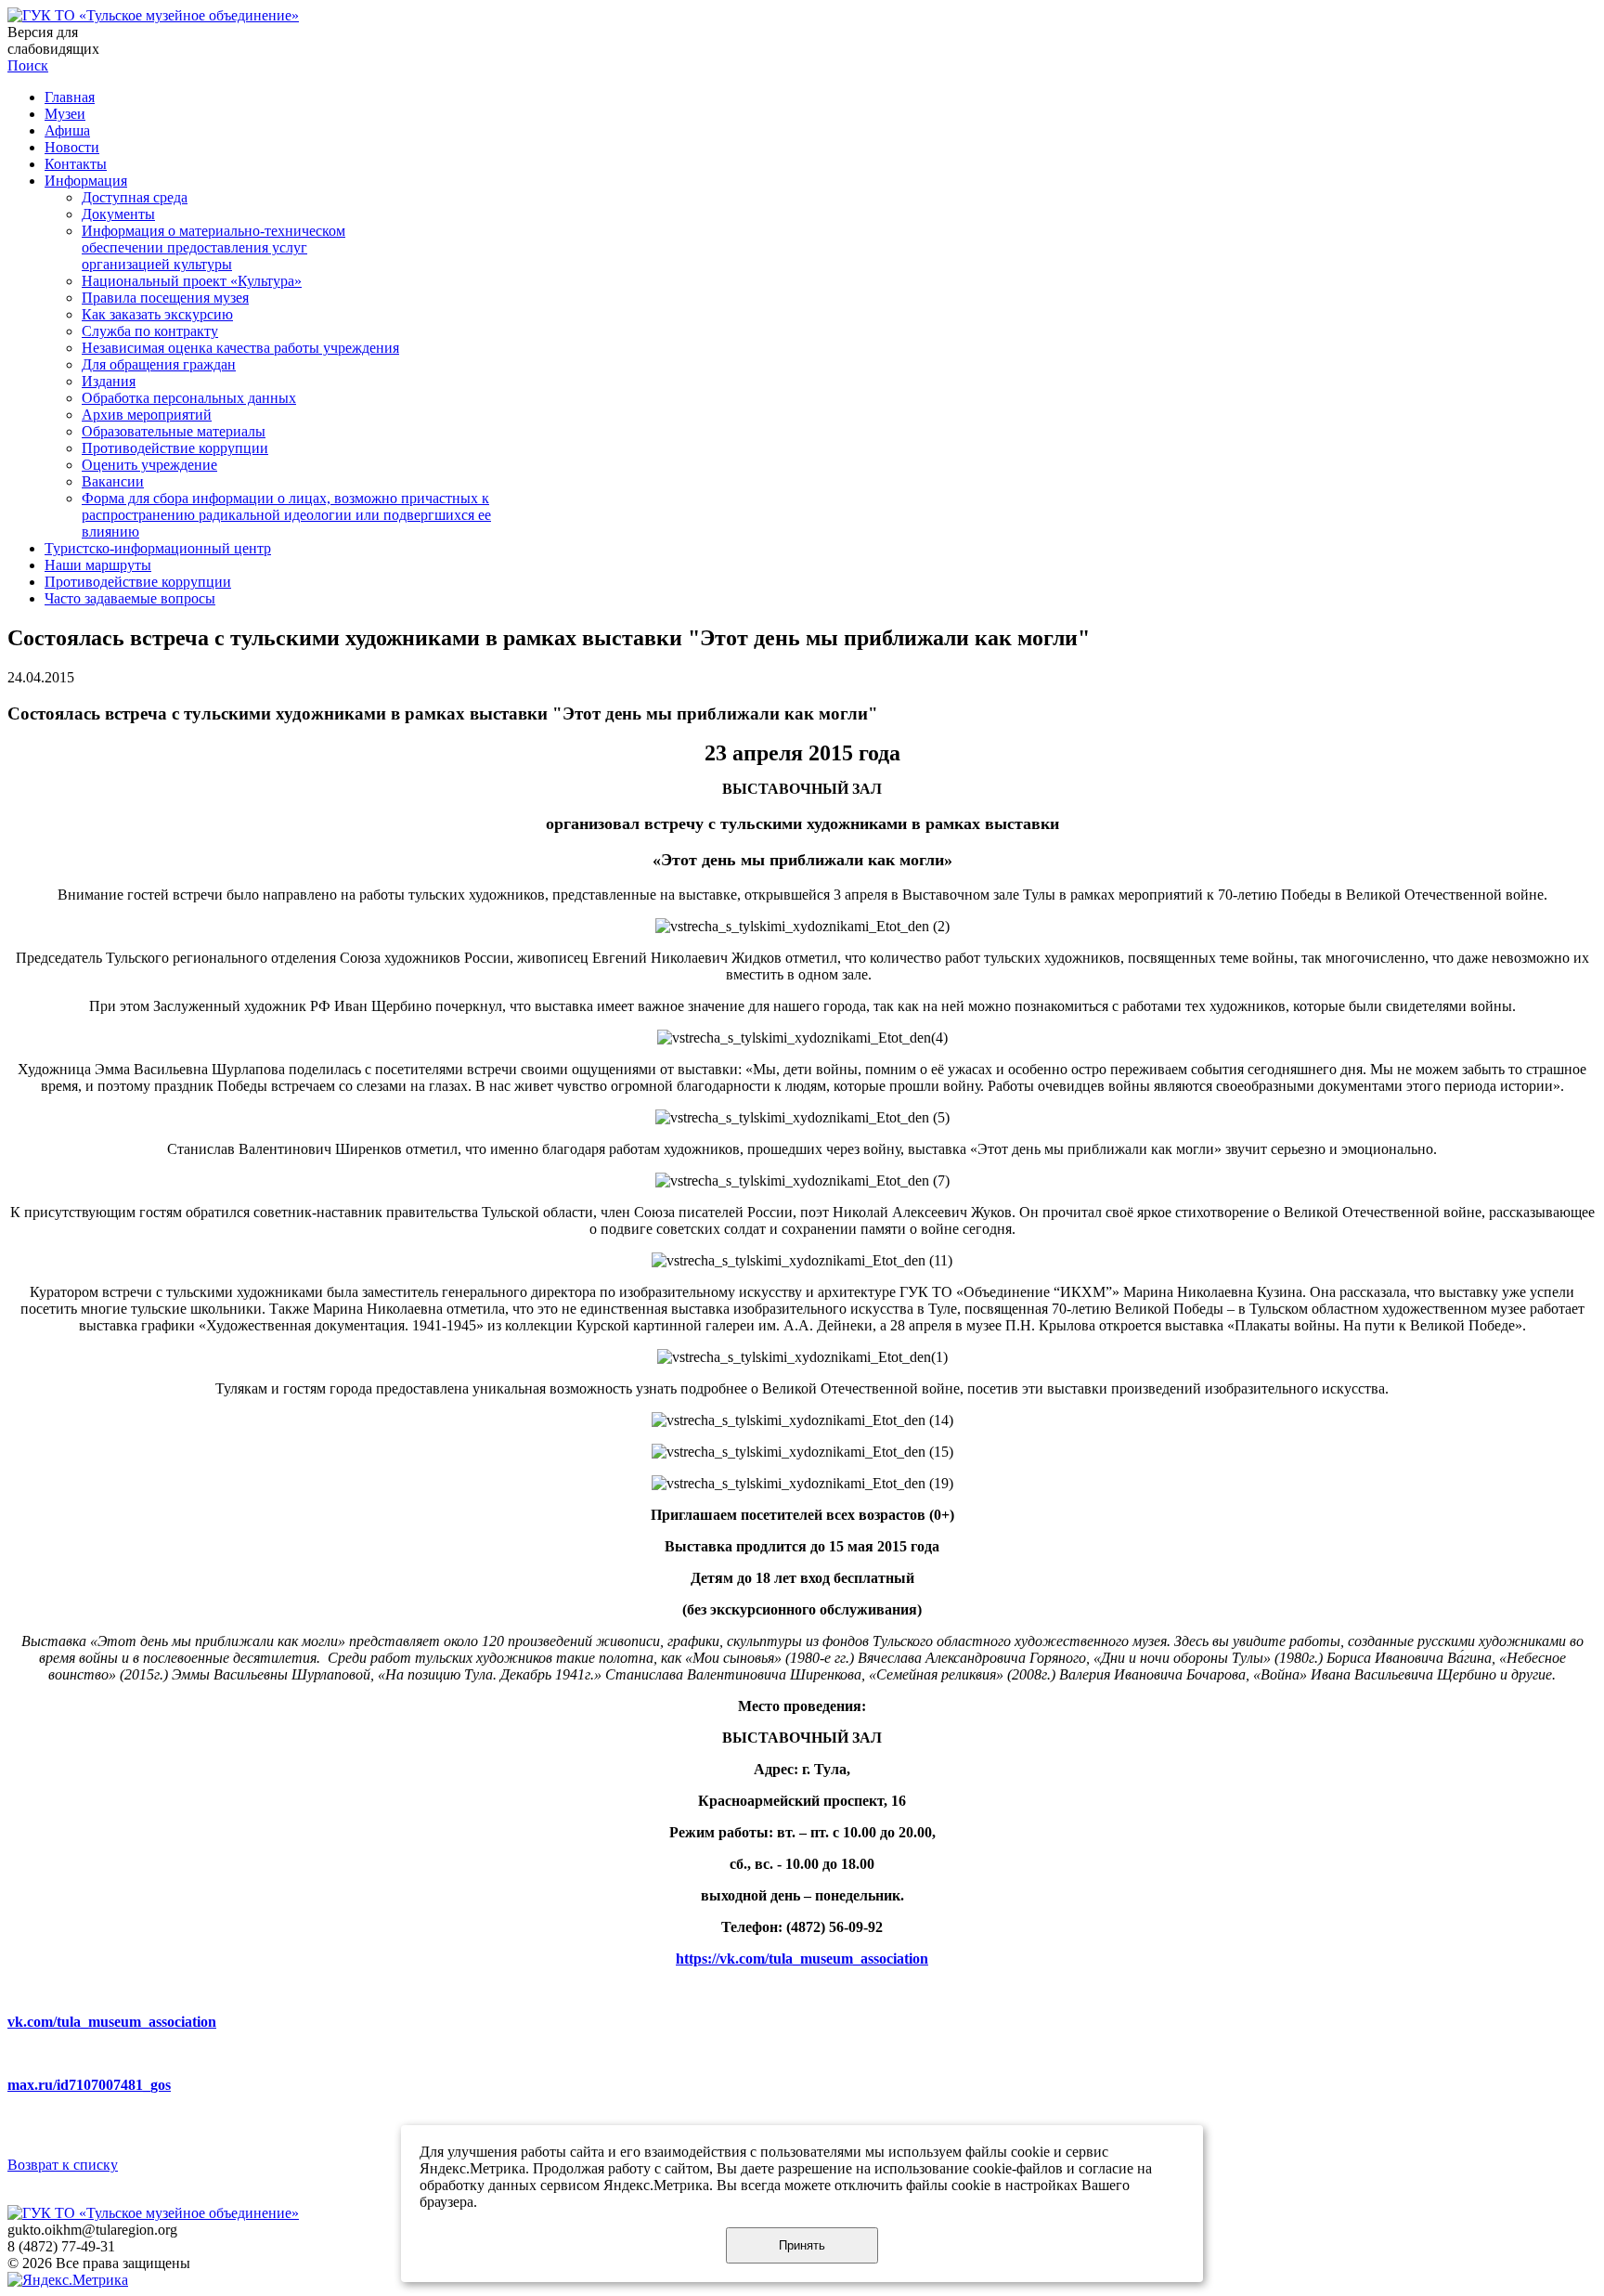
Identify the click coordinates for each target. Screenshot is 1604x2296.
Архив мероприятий (147, 415)
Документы (118, 214)
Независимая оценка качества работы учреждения (240, 348)
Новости (72, 147)
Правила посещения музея (165, 298)
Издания (109, 381)
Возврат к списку (63, 2165)
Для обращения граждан (159, 364)
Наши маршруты (98, 565)
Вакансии (113, 481)
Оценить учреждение (149, 465)
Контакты (76, 164)
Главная (70, 97)
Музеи (65, 114)
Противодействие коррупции (175, 448)
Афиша (67, 130)
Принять (802, 2245)
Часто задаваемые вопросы (130, 598)
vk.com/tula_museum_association (112, 2022)
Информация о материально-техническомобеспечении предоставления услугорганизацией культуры (213, 247)
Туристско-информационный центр (158, 548)
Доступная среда (135, 197)
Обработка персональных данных (189, 398)
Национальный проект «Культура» (192, 281)
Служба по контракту (150, 331)
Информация (86, 181)
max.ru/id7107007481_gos (89, 2085)
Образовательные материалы (174, 431)
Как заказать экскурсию (157, 314)
